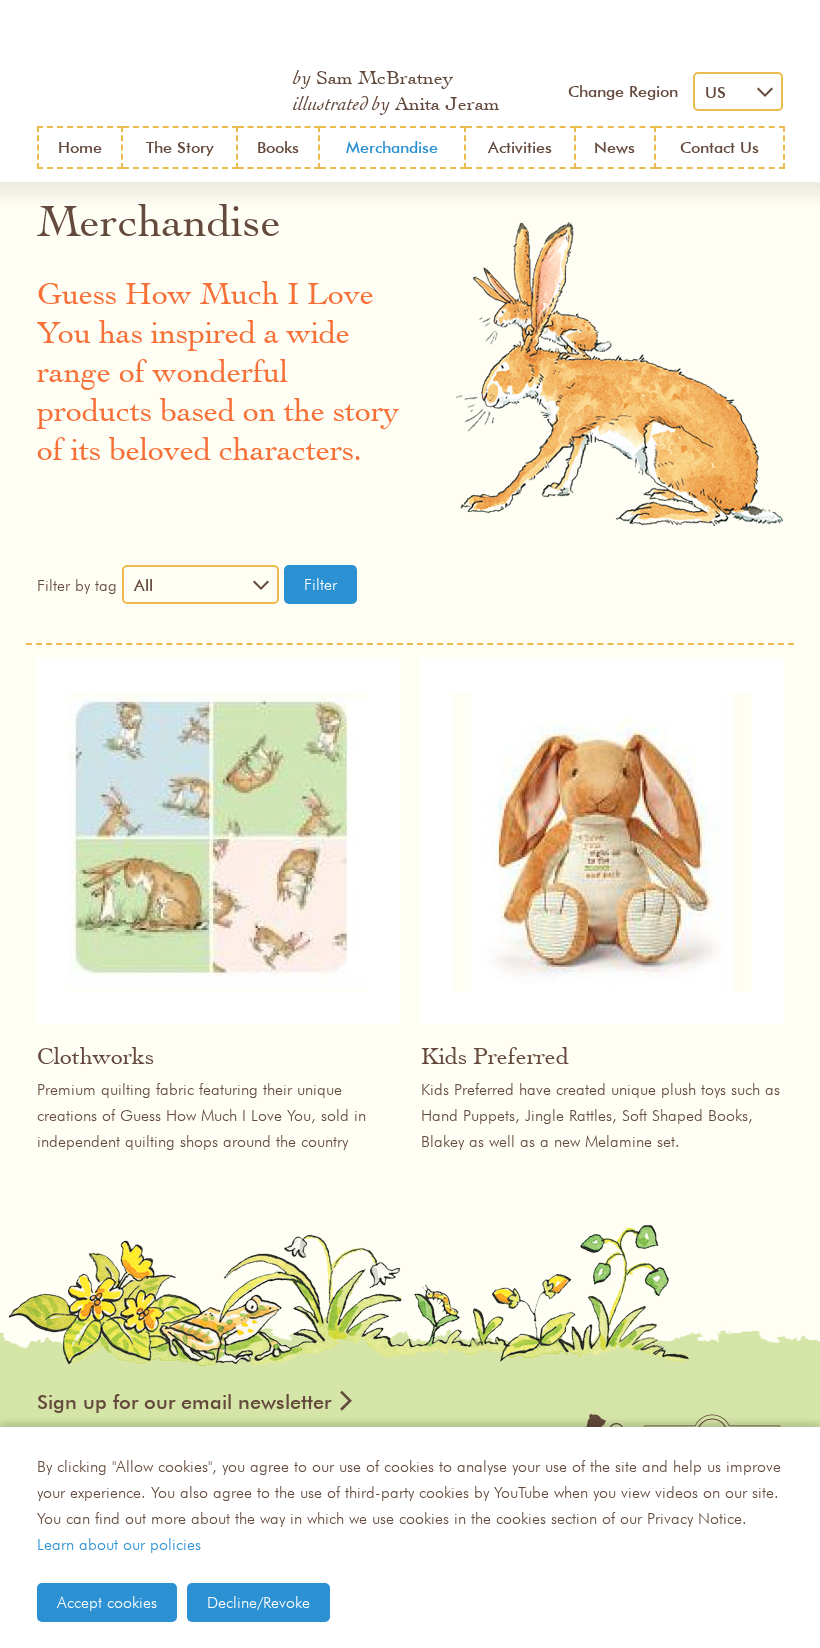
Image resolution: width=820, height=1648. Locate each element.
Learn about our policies (119, 1544)
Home (80, 147)
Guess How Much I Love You (154, 63)
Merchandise (392, 147)
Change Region (623, 91)
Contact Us (719, 147)
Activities (520, 147)
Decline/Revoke (258, 1602)
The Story (180, 147)
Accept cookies (107, 1602)
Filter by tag (77, 585)
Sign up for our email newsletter (184, 1402)
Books (278, 147)
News (614, 147)
